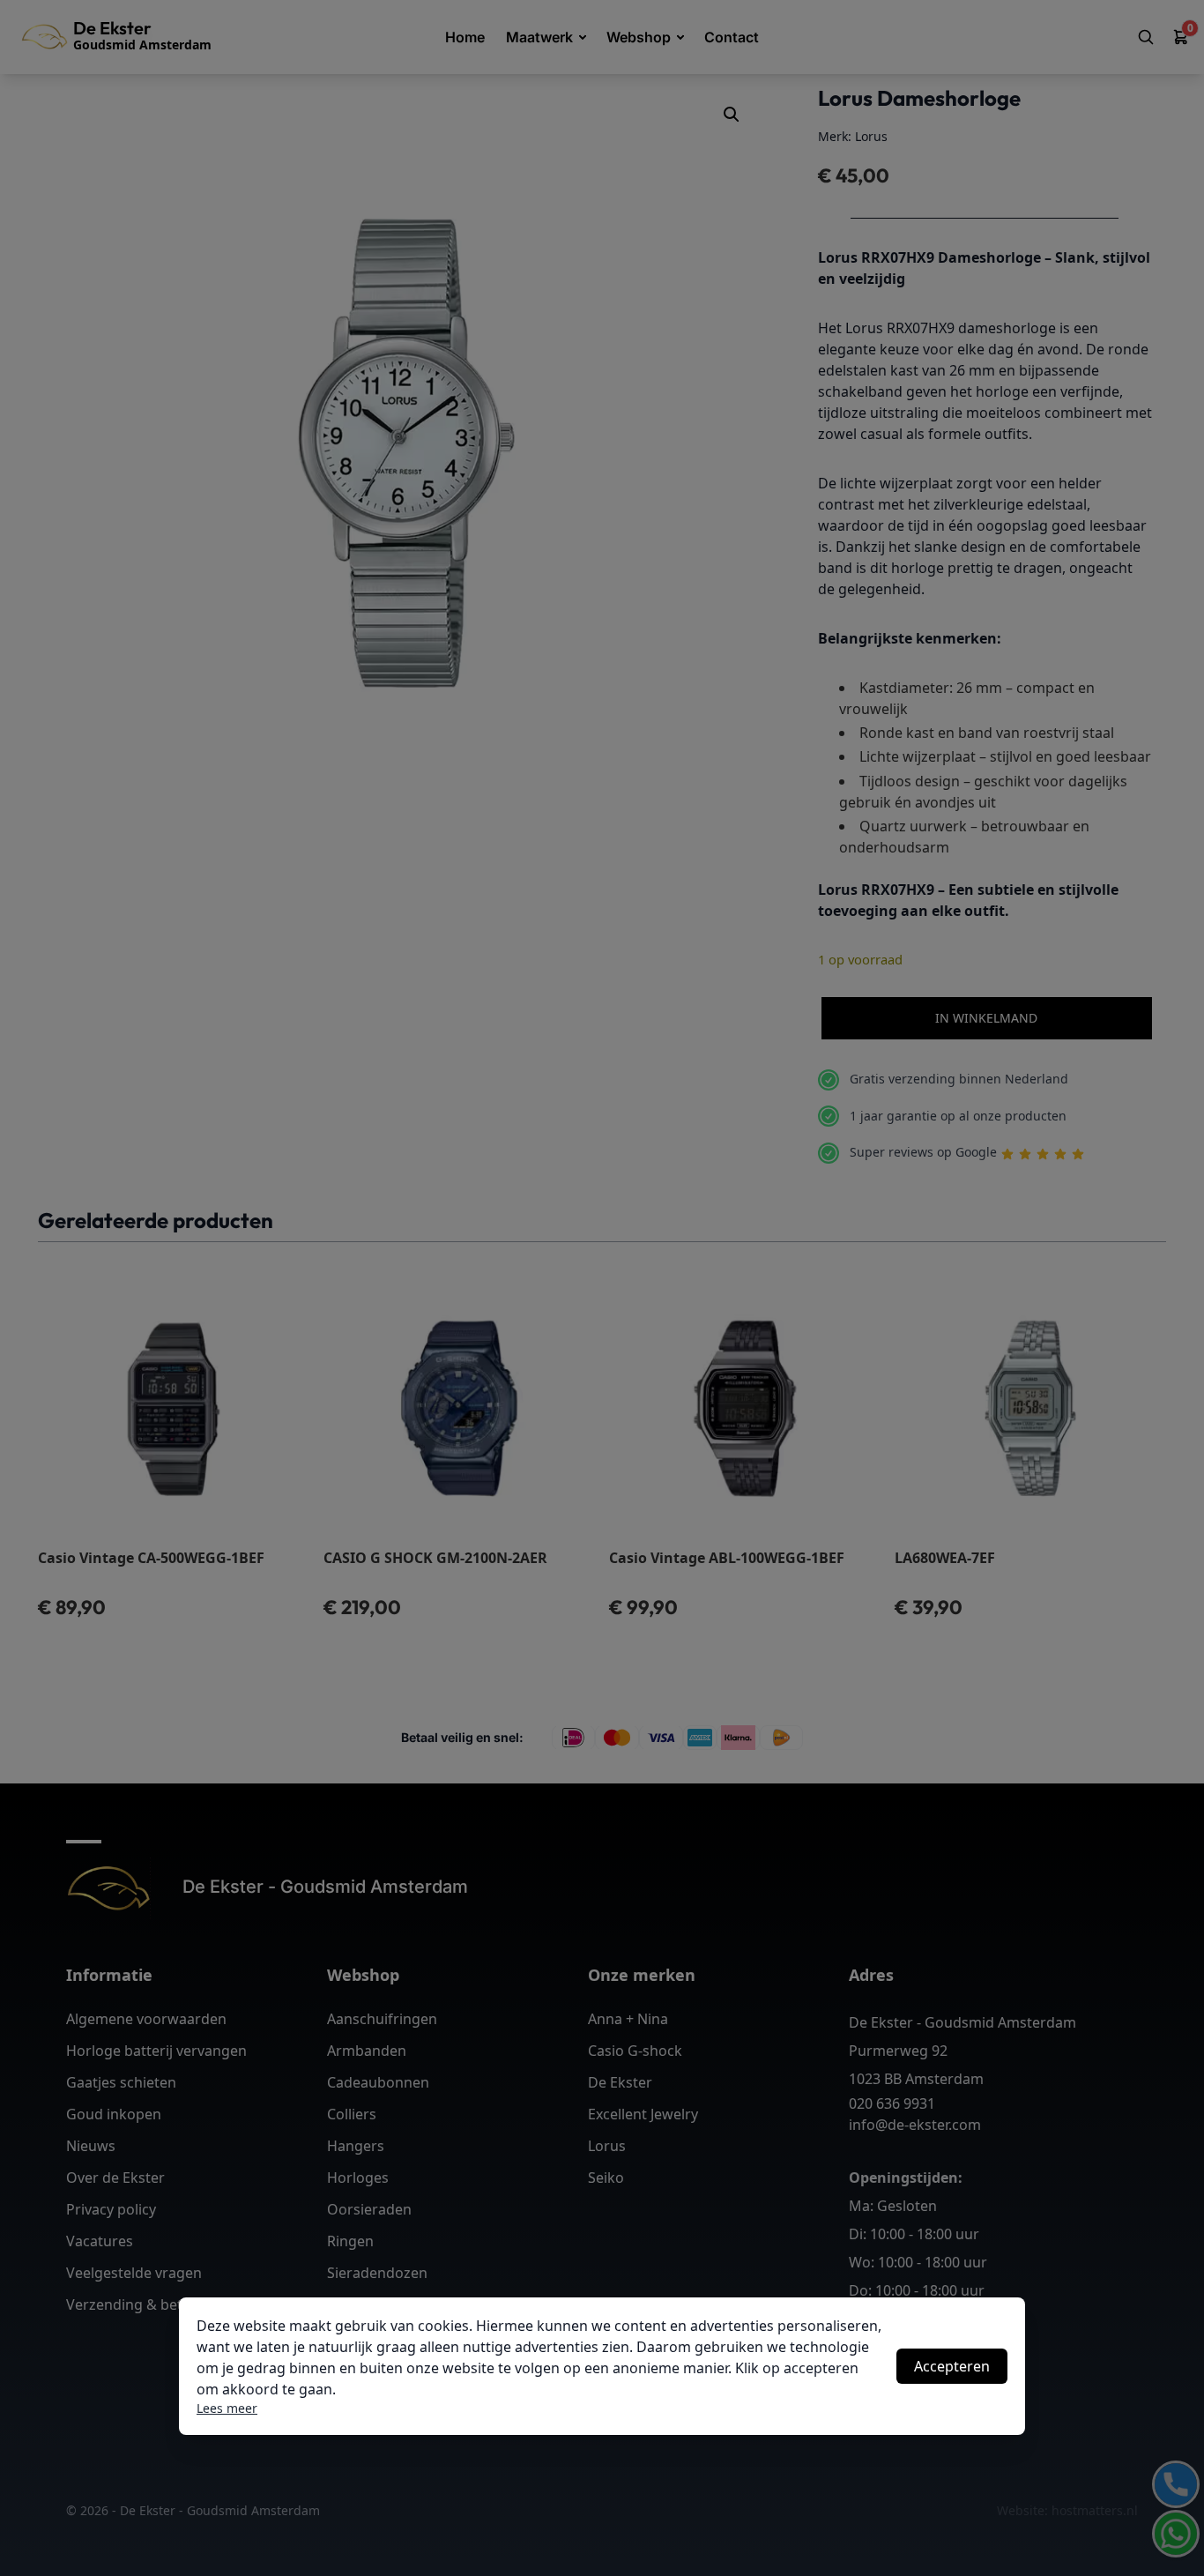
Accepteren (952, 2366)
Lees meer (227, 2408)
